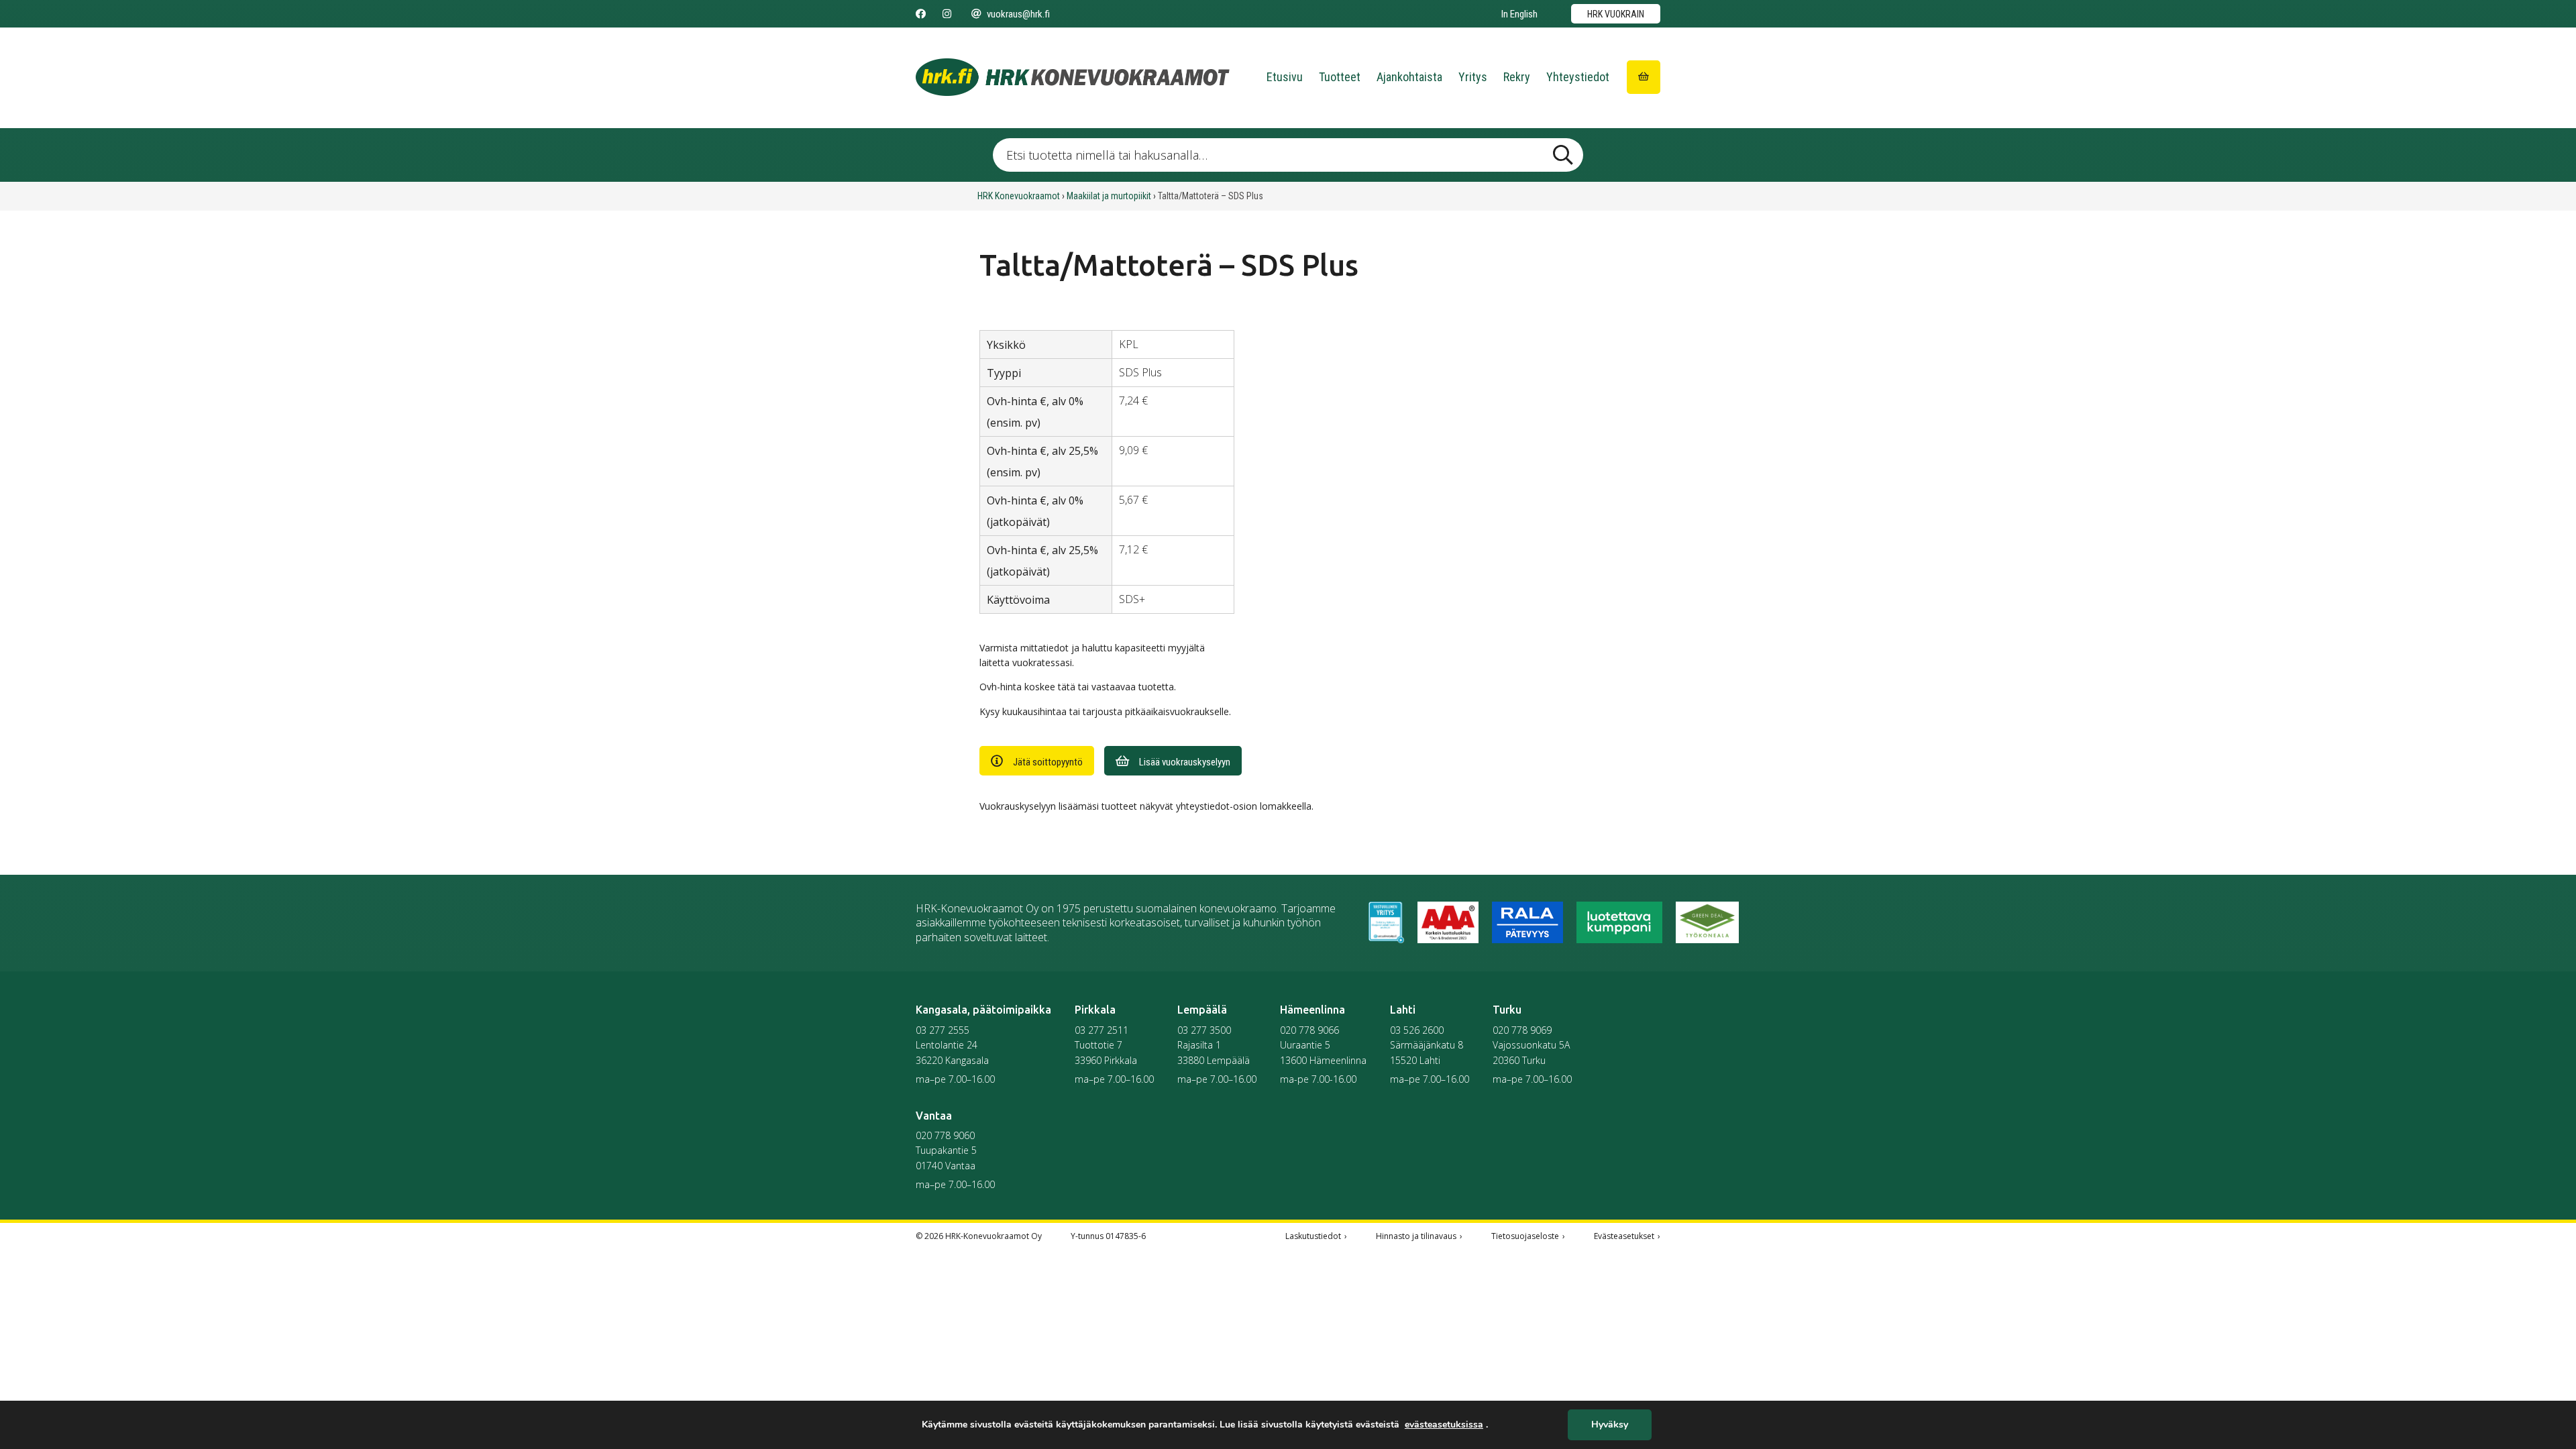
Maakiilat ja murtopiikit (1109, 196)
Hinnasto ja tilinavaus (1416, 1236)
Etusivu (1285, 77)
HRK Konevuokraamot (1019, 196)
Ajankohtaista (1409, 77)
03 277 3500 (1204, 1030)
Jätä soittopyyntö (1048, 762)
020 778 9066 (1309, 1030)
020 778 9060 (945, 1135)
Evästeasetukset (1624, 1236)
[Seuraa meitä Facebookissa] (921, 14)
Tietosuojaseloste (1525, 1236)
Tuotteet (1340, 77)
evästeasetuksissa (1444, 1425)
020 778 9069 (1522, 1030)
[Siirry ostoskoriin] (1644, 77)
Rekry (1517, 77)
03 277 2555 (943, 1030)
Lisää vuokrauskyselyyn (1185, 762)
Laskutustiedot (1313, 1236)
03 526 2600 (1417, 1030)
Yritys (1473, 77)
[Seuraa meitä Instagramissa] (947, 14)
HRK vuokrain (1616, 14)
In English (1519, 14)
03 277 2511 (1102, 1030)
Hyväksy (1610, 1425)
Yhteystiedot (1578, 77)
